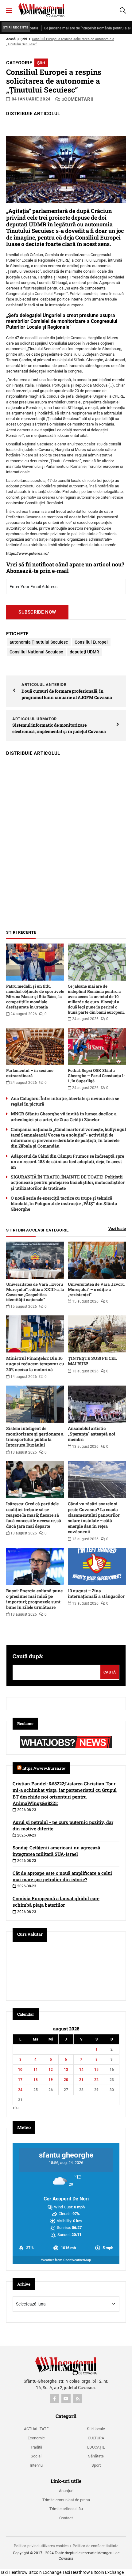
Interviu (36, 2465)
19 (51, 2080)
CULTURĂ (96, 2438)
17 (20, 2080)
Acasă (11, 39)
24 (20, 2090)
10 (20, 2070)
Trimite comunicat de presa (66, 2500)
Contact (66, 2518)
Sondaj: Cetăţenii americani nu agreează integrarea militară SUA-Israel (56, 1851)
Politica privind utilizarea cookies (41, 2546)
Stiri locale (96, 2429)
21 (81, 2080)
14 (81, 2070)
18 (36, 2080)
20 (66, 2080)
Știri (24, 39)
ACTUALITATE (36, 2429)
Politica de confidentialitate (95, 2546)
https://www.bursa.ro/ (44, 1768)
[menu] (9, 10)
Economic (36, 2438)
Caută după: (28, 1656)
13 (66, 2070)
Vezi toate (117, 1229)
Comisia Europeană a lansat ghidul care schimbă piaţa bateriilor (56, 1902)
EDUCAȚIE (96, 2447)
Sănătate (96, 2456)
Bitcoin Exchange (45, 2572)
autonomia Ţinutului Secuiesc (39, 642)
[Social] (54, 2399)
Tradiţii (36, 2447)
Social (36, 2456)
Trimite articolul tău (66, 2509)
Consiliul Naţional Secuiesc (36, 652)
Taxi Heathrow (14, 2572)
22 (96, 2080)
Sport (96, 2465)
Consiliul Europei (91, 642)
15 (96, 2070)
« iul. (16, 2108)
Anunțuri (66, 2491)
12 (51, 2070)
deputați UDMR (84, 652)
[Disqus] (66, 840)
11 (36, 2070)
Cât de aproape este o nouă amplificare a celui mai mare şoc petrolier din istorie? (62, 1876)
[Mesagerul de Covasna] (41, 10)
